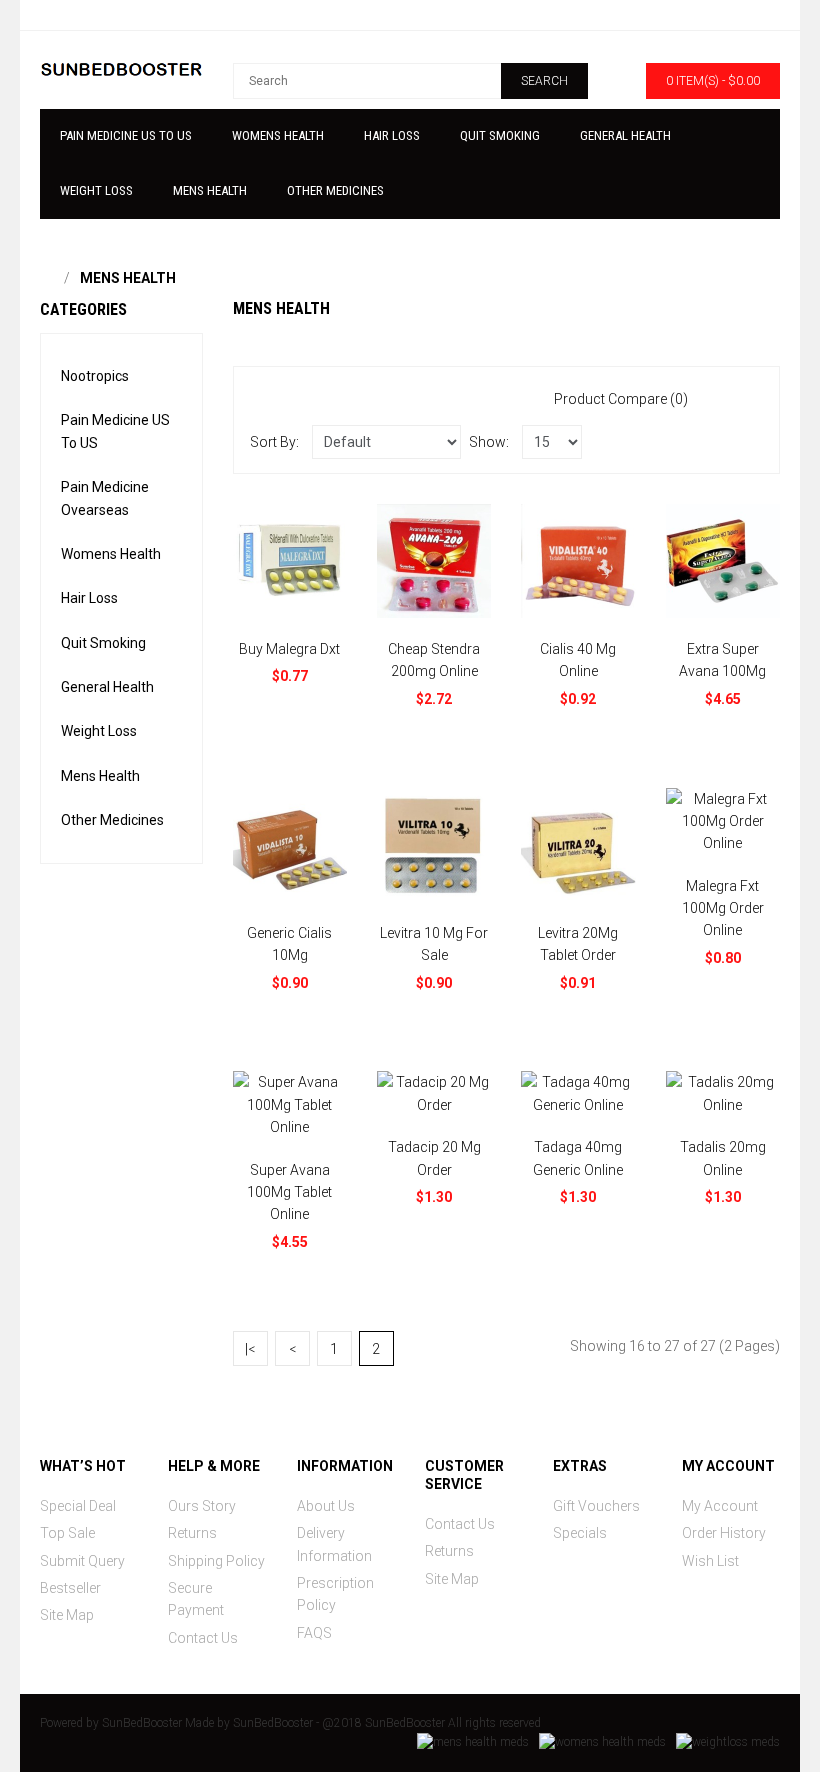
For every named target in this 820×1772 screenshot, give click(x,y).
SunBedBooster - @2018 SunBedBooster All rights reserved (387, 1723)
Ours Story (202, 1506)
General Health (107, 687)
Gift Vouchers (596, 1506)
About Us (326, 1506)
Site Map (67, 1615)
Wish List (710, 1561)
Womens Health (111, 554)
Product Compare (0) (621, 399)
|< (250, 1349)
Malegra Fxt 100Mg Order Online (723, 908)
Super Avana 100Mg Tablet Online (289, 1192)
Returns (192, 1533)
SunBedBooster (142, 1723)
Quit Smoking (103, 643)
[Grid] (750, 398)
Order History (724, 1533)
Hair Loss (89, 598)
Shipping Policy (216, 1561)
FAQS (314, 1633)
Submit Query (82, 1561)
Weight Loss (99, 731)
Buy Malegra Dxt (289, 649)
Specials (580, 1533)
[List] (721, 398)
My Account (720, 1506)
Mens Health (128, 278)
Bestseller (70, 1588)
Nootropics (95, 376)
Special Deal (78, 1506)
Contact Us (203, 1638)
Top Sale (67, 1533)
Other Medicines (112, 820)
